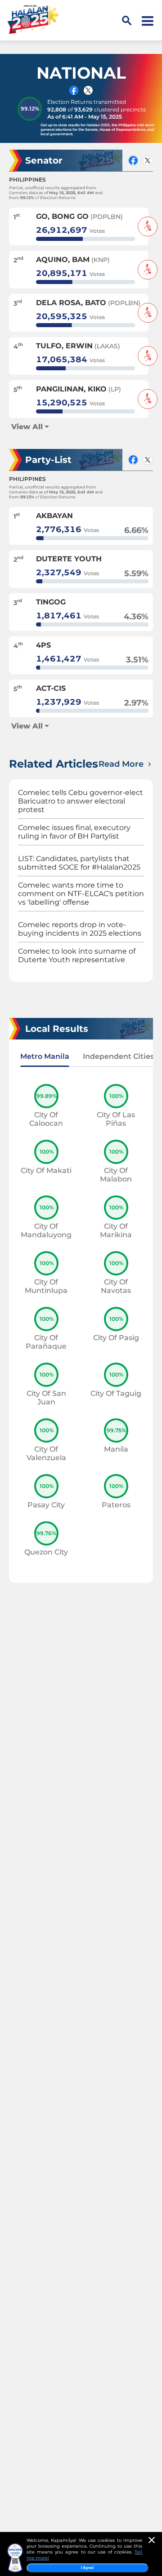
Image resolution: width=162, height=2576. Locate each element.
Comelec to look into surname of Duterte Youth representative (77, 955)
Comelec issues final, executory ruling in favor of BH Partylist (74, 832)
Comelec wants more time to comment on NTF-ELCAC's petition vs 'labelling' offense (81, 894)
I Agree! (88, 2568)
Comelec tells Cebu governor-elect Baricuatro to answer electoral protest (81, 801)
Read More (122, 764)
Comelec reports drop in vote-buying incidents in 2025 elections (80, 929)
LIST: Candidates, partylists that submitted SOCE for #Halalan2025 (79, 863)
